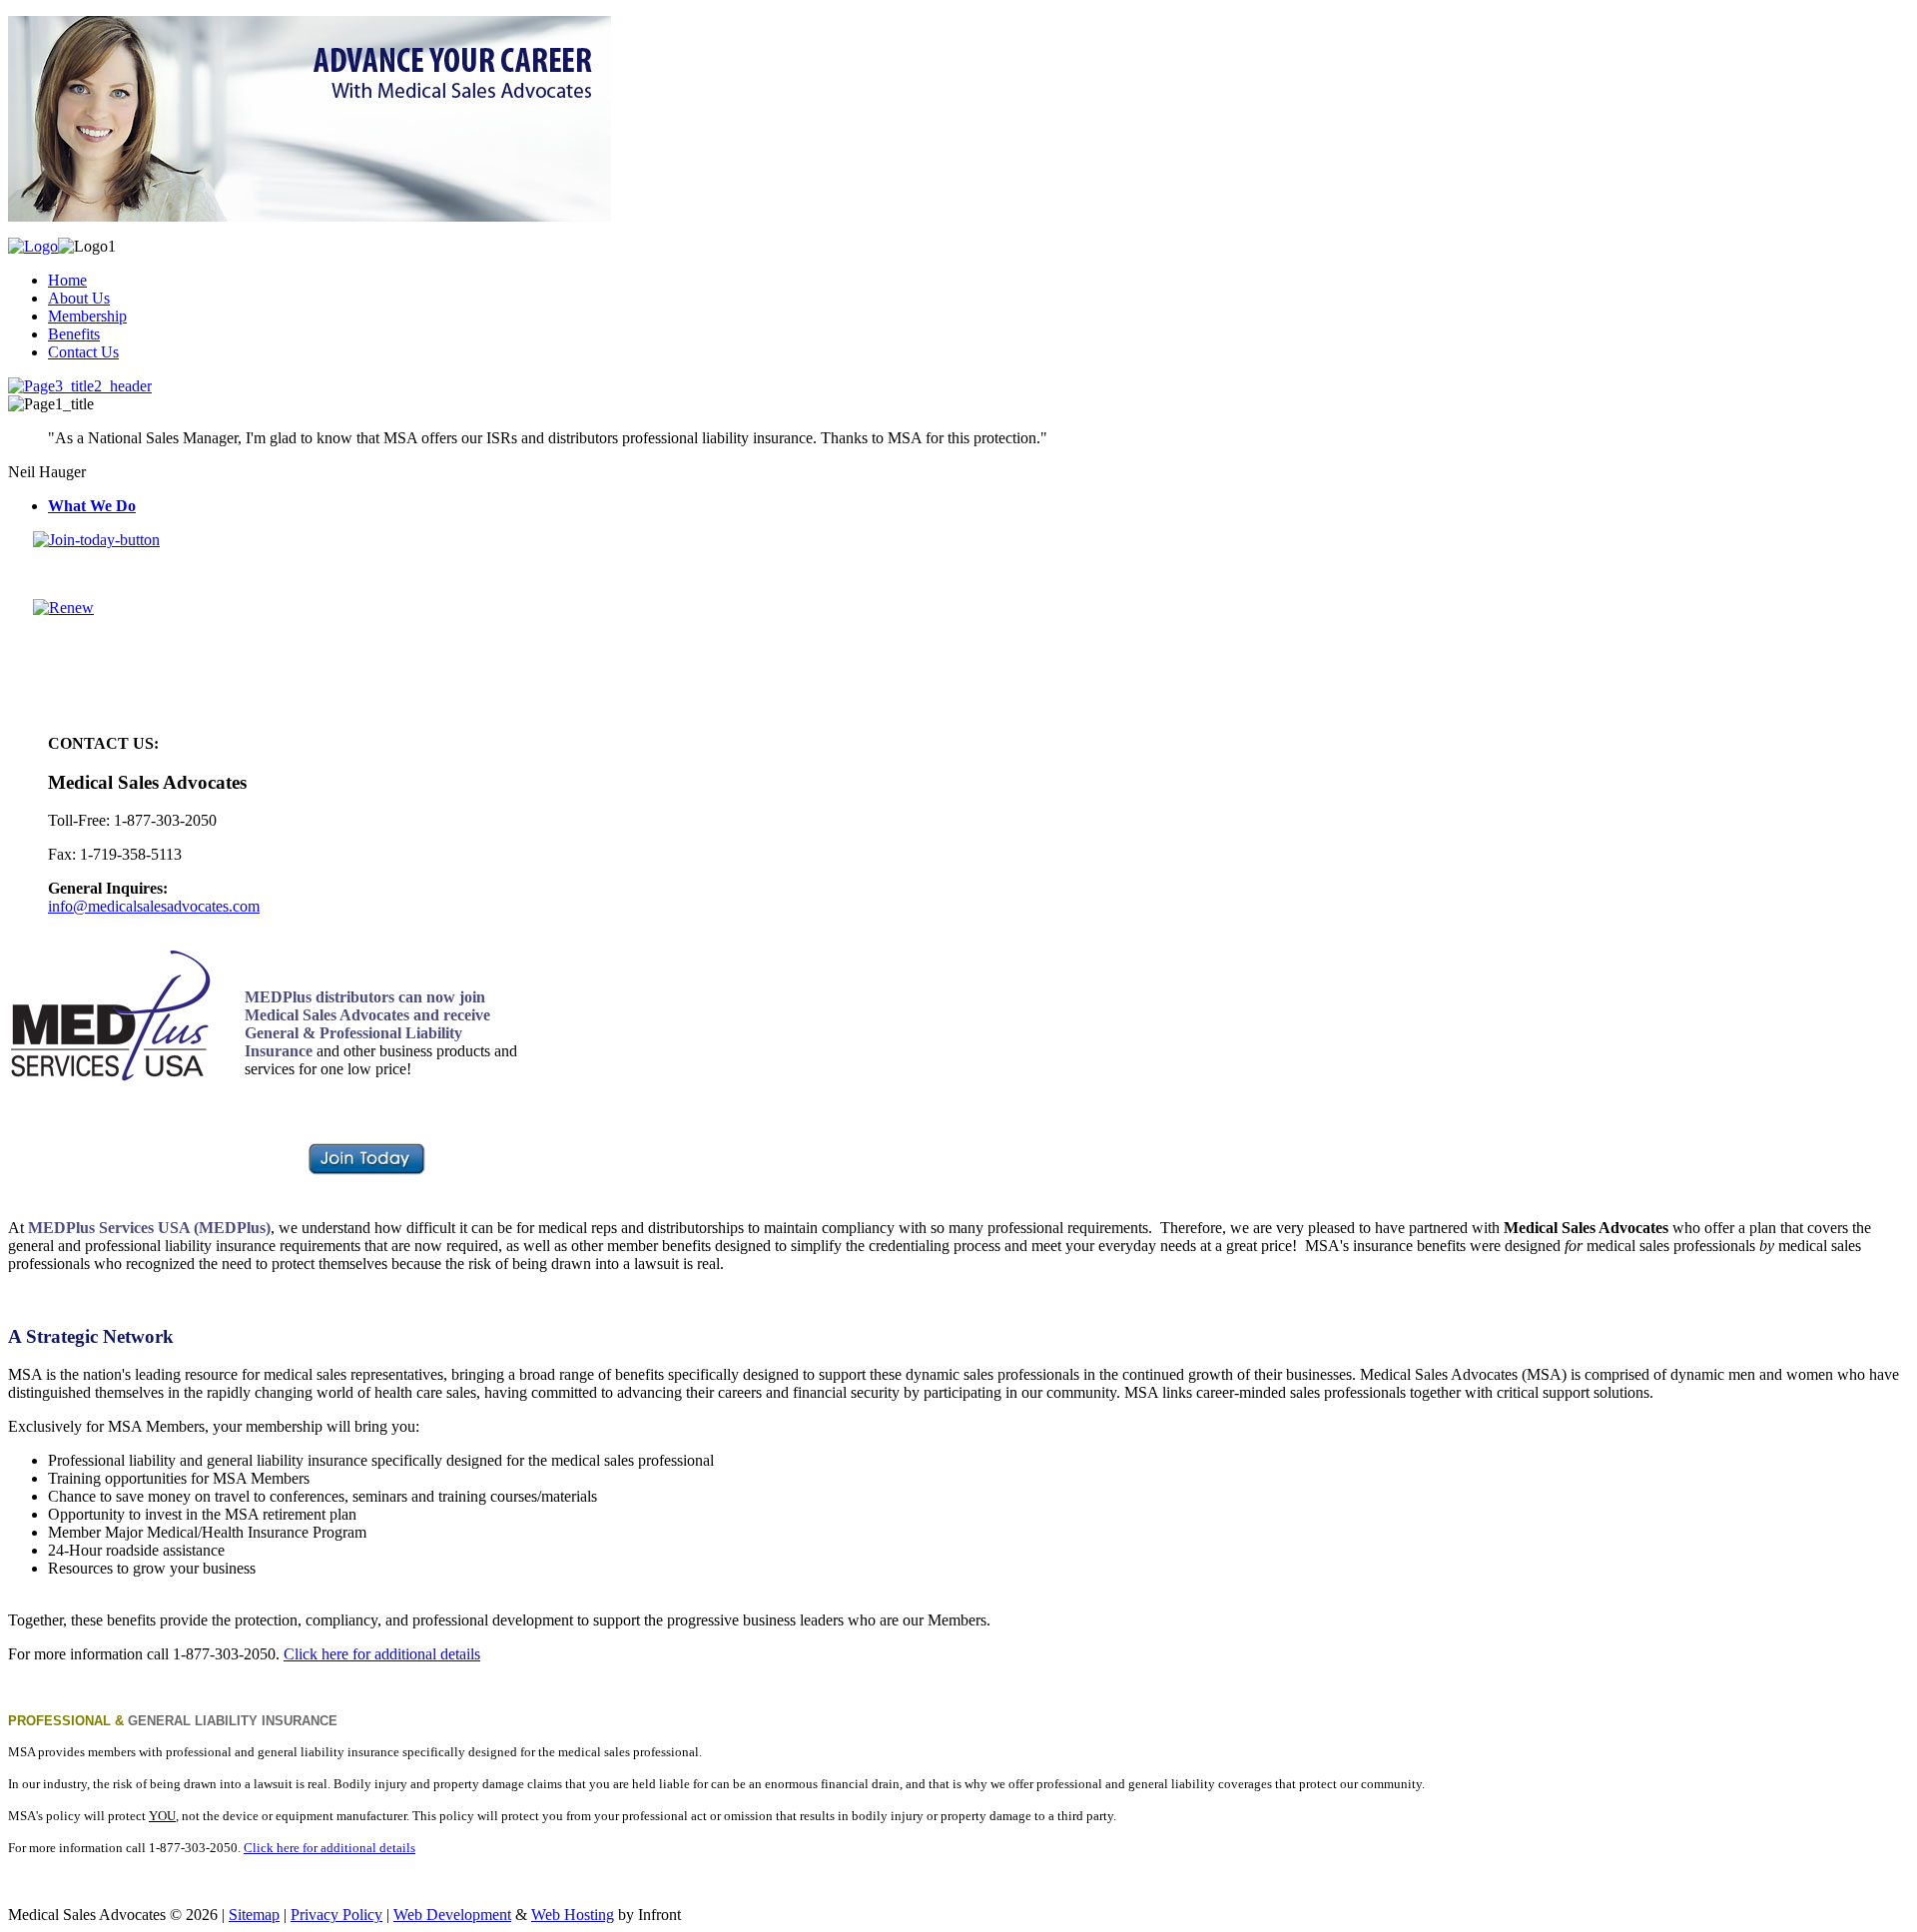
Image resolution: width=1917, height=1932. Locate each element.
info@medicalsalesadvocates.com (154, 906)
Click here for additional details (382, 1654)
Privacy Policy (336, 1915)
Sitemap (254, 1915)
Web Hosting (573, 1915)
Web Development (452, 1915)
